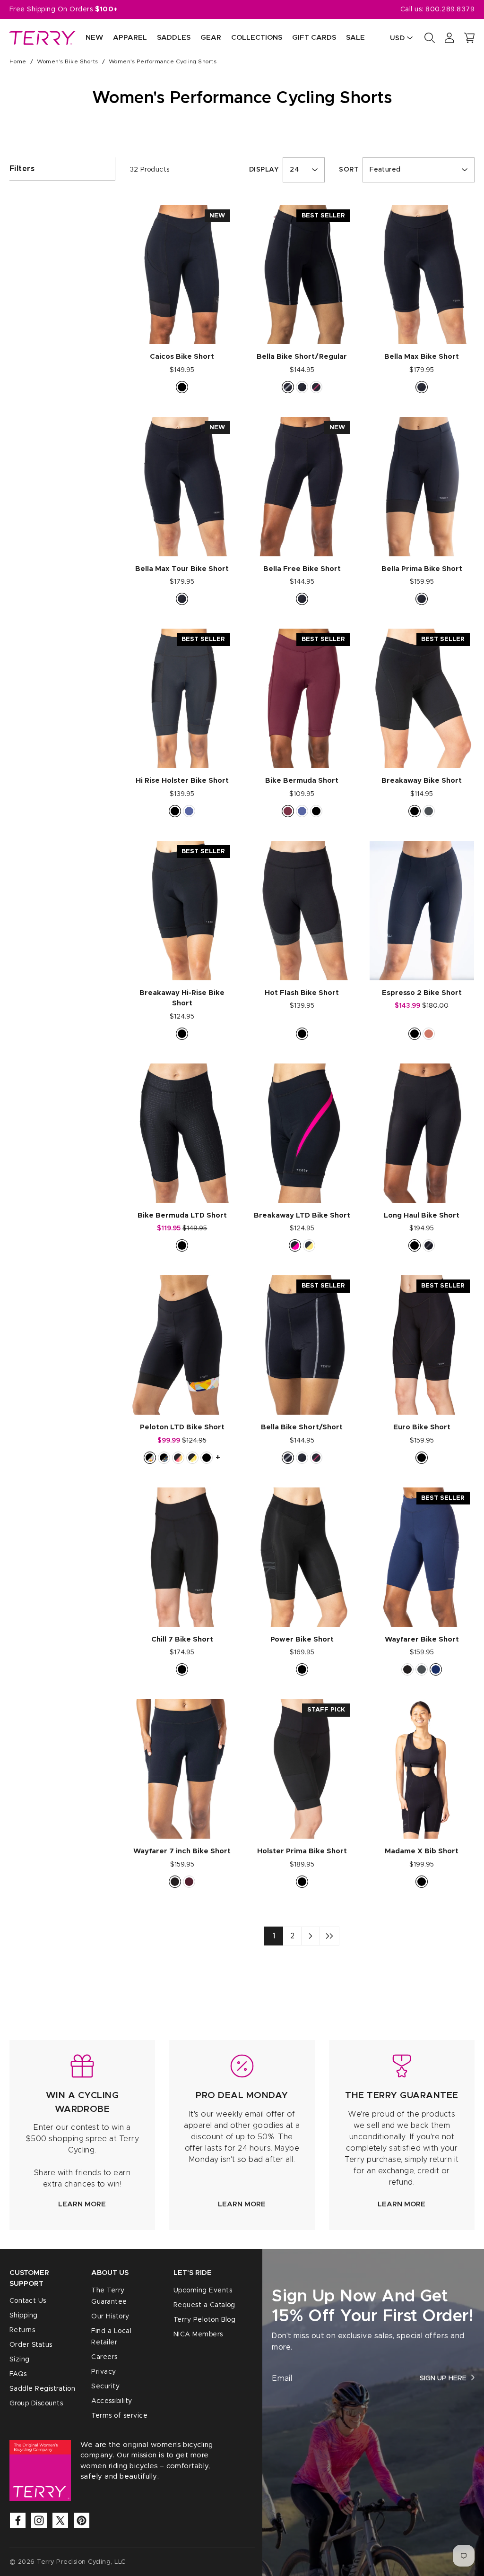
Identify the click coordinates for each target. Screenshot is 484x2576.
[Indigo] (189, 811)
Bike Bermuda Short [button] (302, 781)
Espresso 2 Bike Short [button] (422, 993)
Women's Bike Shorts (67, 61)
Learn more (82, 2204)
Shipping (24, 2316)
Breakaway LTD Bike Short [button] (302, 1215)
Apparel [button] (130, 38)
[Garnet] (189, 1882)
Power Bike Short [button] (302, 1639)
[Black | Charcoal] (429, 1245)
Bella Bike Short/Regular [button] (302, 357)
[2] (329, 1936)
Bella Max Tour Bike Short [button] (182, 569)
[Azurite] (436, 1669)
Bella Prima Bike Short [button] (422, 569)
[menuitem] (89, 38)
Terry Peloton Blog (205, 2320)
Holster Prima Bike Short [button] (302, 1851)
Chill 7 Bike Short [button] (182, 1639)
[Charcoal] (429, 811)
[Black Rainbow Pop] (178, 1458)
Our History (110, 2317)
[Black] (182, 387)
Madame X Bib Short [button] (422, 1851)
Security (105, 2386)
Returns (22, 2330)
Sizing (20, 2360)
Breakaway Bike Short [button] (422, 781)
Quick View (182, 327)
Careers (104, 2357)
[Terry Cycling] (43, 38)
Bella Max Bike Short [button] (422, 357)
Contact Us (28, 2301)
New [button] (94, 38)
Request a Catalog (204, 2305)
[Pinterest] (82, 2520)
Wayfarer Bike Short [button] (422, 1639)
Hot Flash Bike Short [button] (302, 993)
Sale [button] (355, 38)
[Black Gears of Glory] (150, 1458)
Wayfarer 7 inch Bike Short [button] (182, 1851)
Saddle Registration (42, 2389)
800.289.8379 (450, 9)
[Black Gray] (288, 387)
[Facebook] (18, 2520)
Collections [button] (257, 38)
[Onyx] (407, 1669)
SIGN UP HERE (443, 2378)
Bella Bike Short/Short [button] (302, 1427)
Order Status (31, 2345)
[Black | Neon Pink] (295, 1245)
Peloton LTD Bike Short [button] (182, 1427)
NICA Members (198, 2334)
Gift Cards (314, 38)
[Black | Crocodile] (182, 1245)
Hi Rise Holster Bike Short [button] (182, 781)
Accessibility (112, 2401)
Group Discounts (36, 2403)
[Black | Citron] (309, 1245)
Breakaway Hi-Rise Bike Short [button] (182, 998)
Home (18, 61)
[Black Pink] (316, 387)
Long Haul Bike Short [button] (422, 1215)
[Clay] (429, 1034)
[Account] (449, 38)
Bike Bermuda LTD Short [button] (182, 1215)
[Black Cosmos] (192, 1458)
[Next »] (311, 1936)
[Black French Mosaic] (164, 1458)
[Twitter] (60, 2520)
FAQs (18, 2374)
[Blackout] (302, 387)
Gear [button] (211, 38)
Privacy (104, 2372)
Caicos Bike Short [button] (182, 357)
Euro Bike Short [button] (422, 1427)
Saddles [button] (174, 38)
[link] (82, 2135)
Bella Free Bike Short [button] (302, 569)
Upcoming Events (203, 2291)
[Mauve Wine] (288, 811)
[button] (469, 38)
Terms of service (119, 2416)
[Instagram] (39, 2520)
